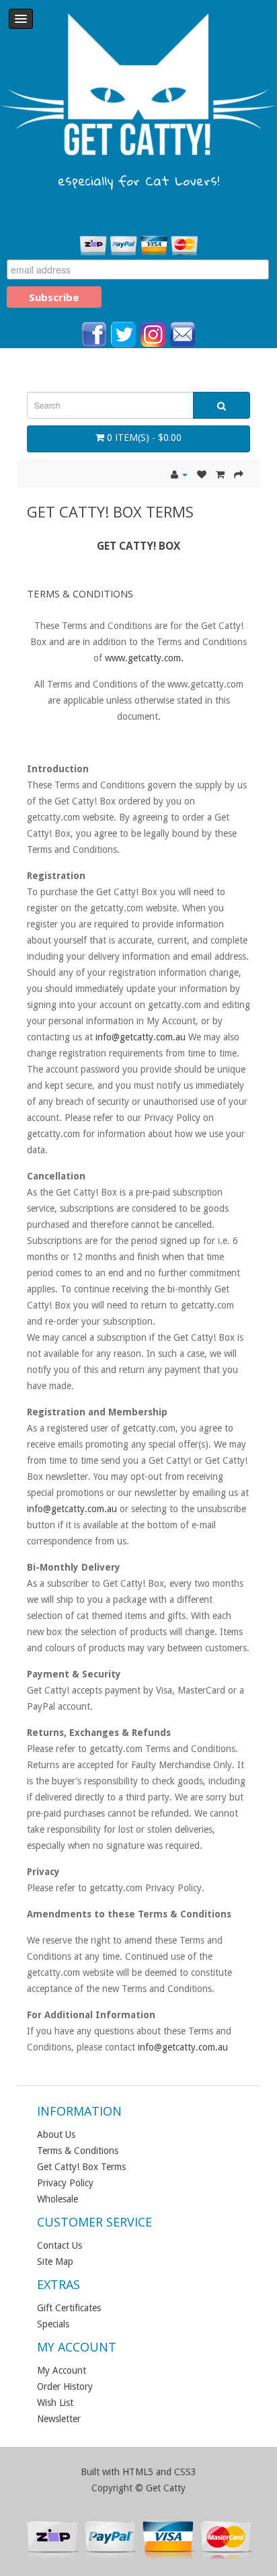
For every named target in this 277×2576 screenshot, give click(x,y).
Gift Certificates (69, 2308)
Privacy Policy (65, 2183)
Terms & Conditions (78, 2151)
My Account (62, 2370)
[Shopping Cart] (220, 474)
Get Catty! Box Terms (81, 2167)
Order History (65, 2386)
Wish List (55, 2403)
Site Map (55, 2261)
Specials (53, 2324)
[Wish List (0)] (202, 474)
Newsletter (59, 2419)
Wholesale (57, 2199)
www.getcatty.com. (144, 658)
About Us (56, 2134)
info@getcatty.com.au (141, 1037)
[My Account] (179, 474)
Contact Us (60, 2245)
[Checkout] (239, 474)
